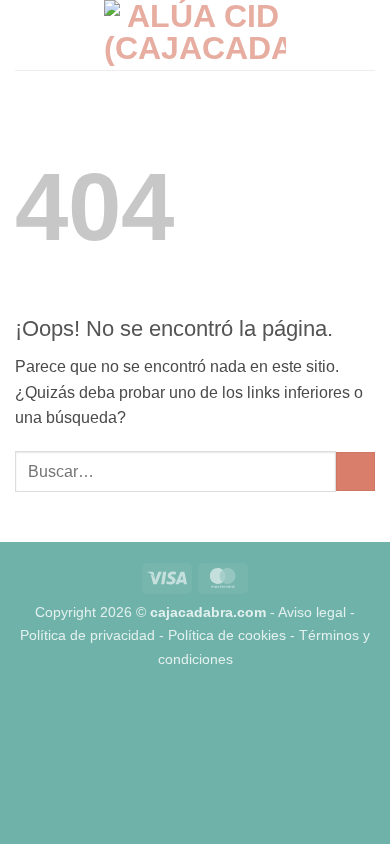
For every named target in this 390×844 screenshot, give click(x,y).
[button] (27, 34)
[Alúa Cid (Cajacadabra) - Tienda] (195, 35)
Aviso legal (312, 612)
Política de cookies (227, 635)
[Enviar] (355, 471)
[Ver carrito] (365, 35)
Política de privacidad (87, 635)
